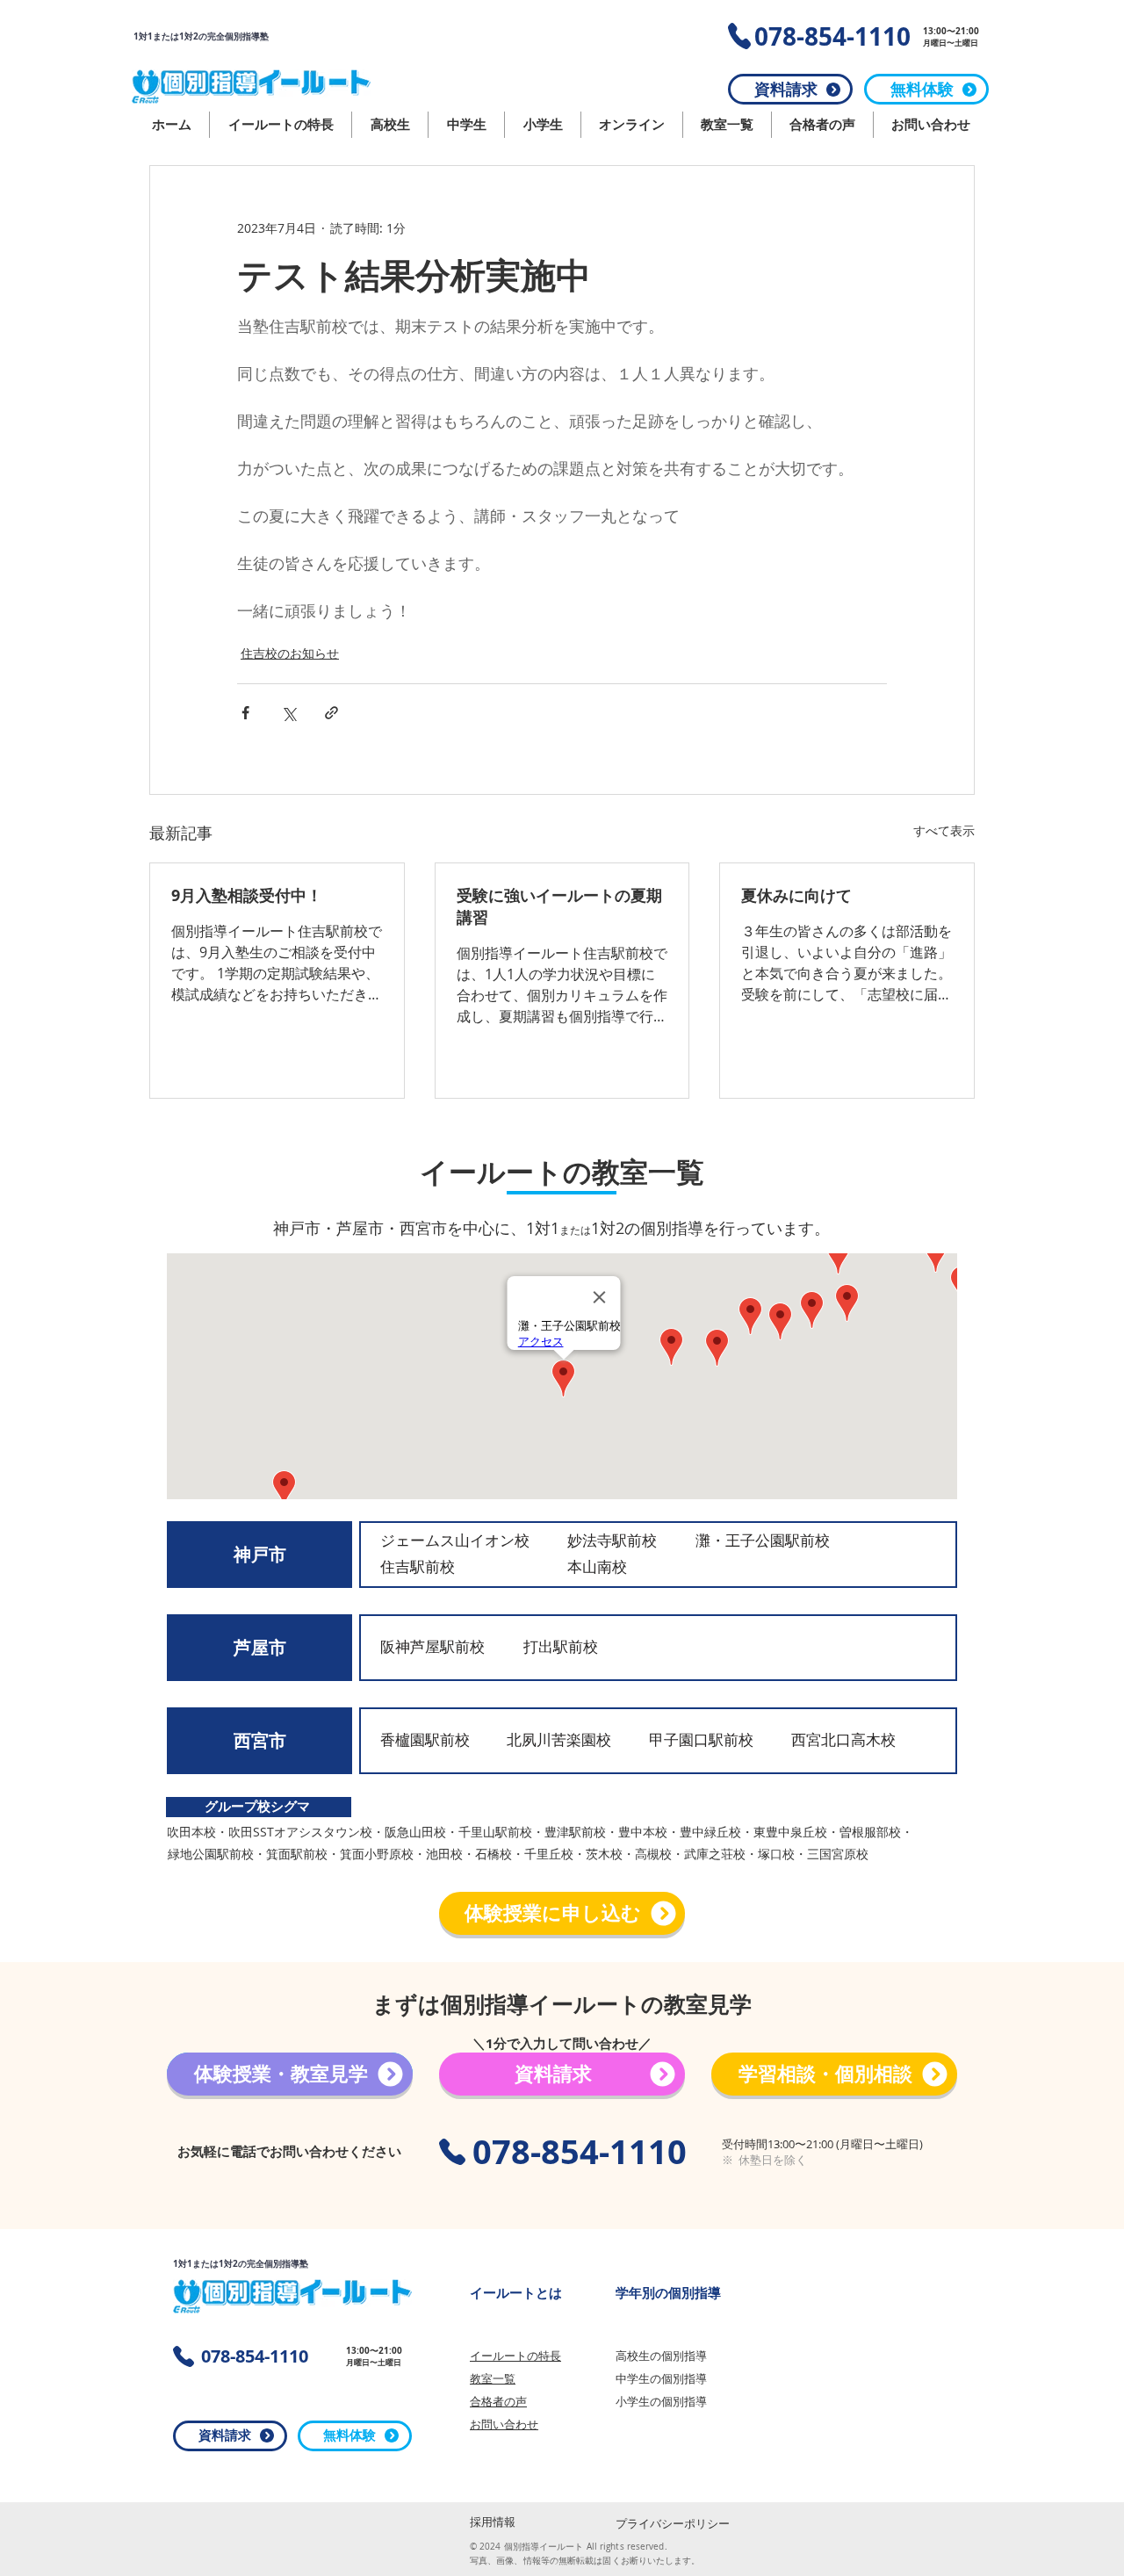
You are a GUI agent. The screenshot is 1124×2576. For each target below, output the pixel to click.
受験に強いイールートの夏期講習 (559, 906)
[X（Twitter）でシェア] (288, 713)
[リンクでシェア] (331, 713)
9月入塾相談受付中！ (247, 895)
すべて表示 (944, 830)
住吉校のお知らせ (290, 653)
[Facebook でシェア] (245, 713)
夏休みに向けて (796, 895)
